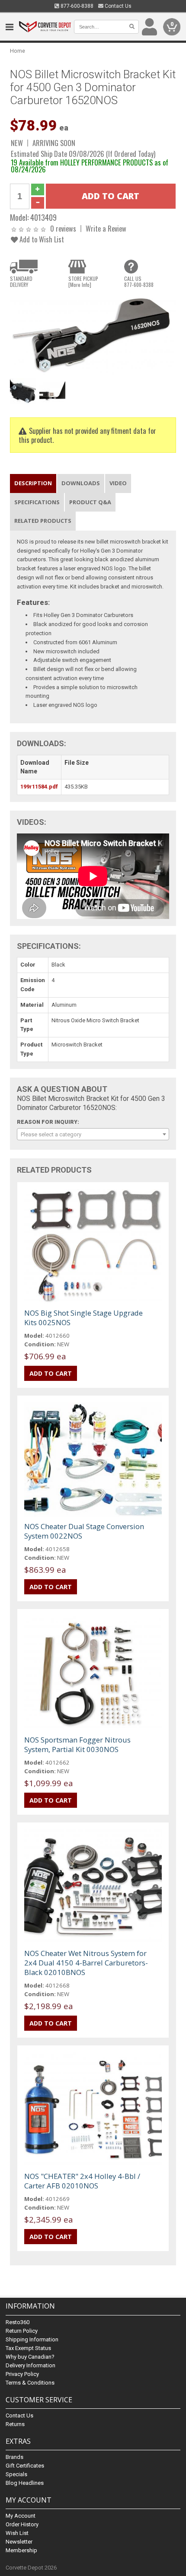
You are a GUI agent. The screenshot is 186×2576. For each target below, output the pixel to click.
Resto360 (18, 2322)
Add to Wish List (41, 239)
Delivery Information (30, 2365)
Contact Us (117, 6)
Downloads (81, 483)
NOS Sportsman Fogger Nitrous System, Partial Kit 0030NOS (77, 1744)
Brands (14, 2457)
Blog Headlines (25, 2483)
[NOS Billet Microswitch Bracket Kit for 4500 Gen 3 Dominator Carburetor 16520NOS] (93, 334)
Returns (15, 2424)
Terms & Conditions (30, 2383)
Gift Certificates (25, 2466)
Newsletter (19, 2542)
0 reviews (63, 228)
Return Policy (22, 2331)
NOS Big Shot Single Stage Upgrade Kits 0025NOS (83, 1318)
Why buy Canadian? (30, 2357)
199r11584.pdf (39, 787)
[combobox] (93, 1134)
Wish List (17, 2533)
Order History (22, 2524)
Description (33, 483)
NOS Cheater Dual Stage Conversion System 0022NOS (84, 1531)
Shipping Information (32, 2339)
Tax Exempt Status (28, 2348)
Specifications (37, 502)
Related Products (43, 521)
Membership (21, 2550)
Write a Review (106, 228)
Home (18, 51)
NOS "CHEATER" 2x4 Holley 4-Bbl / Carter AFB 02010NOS (82, 2181)
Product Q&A (90, 502)
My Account (21, 2516)
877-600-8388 (76, 6)
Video (118, 483)
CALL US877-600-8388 (139, 282)
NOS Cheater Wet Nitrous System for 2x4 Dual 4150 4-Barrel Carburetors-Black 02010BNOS (86, 1963)
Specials (16, 2474)
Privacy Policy (22, 2374)
